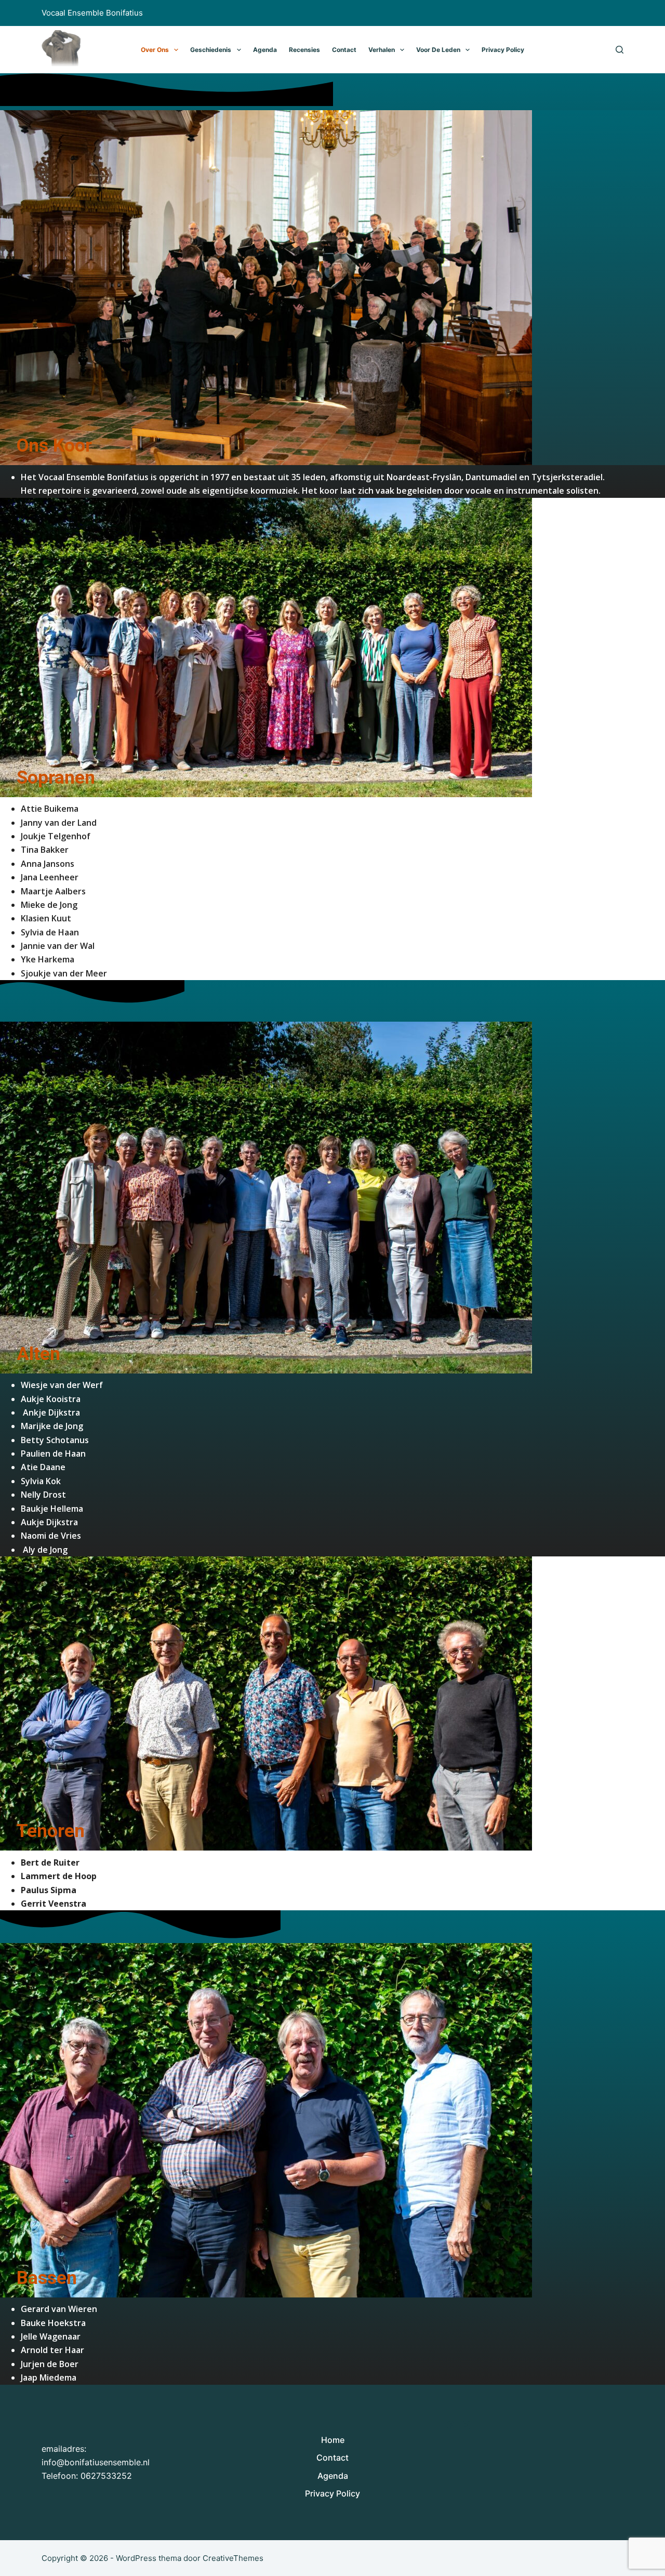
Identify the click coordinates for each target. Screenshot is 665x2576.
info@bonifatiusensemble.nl (96, 2462)
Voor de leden (438, 50)
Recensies (304, 50)
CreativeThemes (233, 2558)
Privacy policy (503, 50)
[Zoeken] (620, 50)
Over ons (155, 50)
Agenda (265, 50)
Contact (344, 50)
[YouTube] (466, 2425)
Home (333, 2440)
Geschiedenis (211, 50)
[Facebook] (451, 2425)
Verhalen (382, 50)
